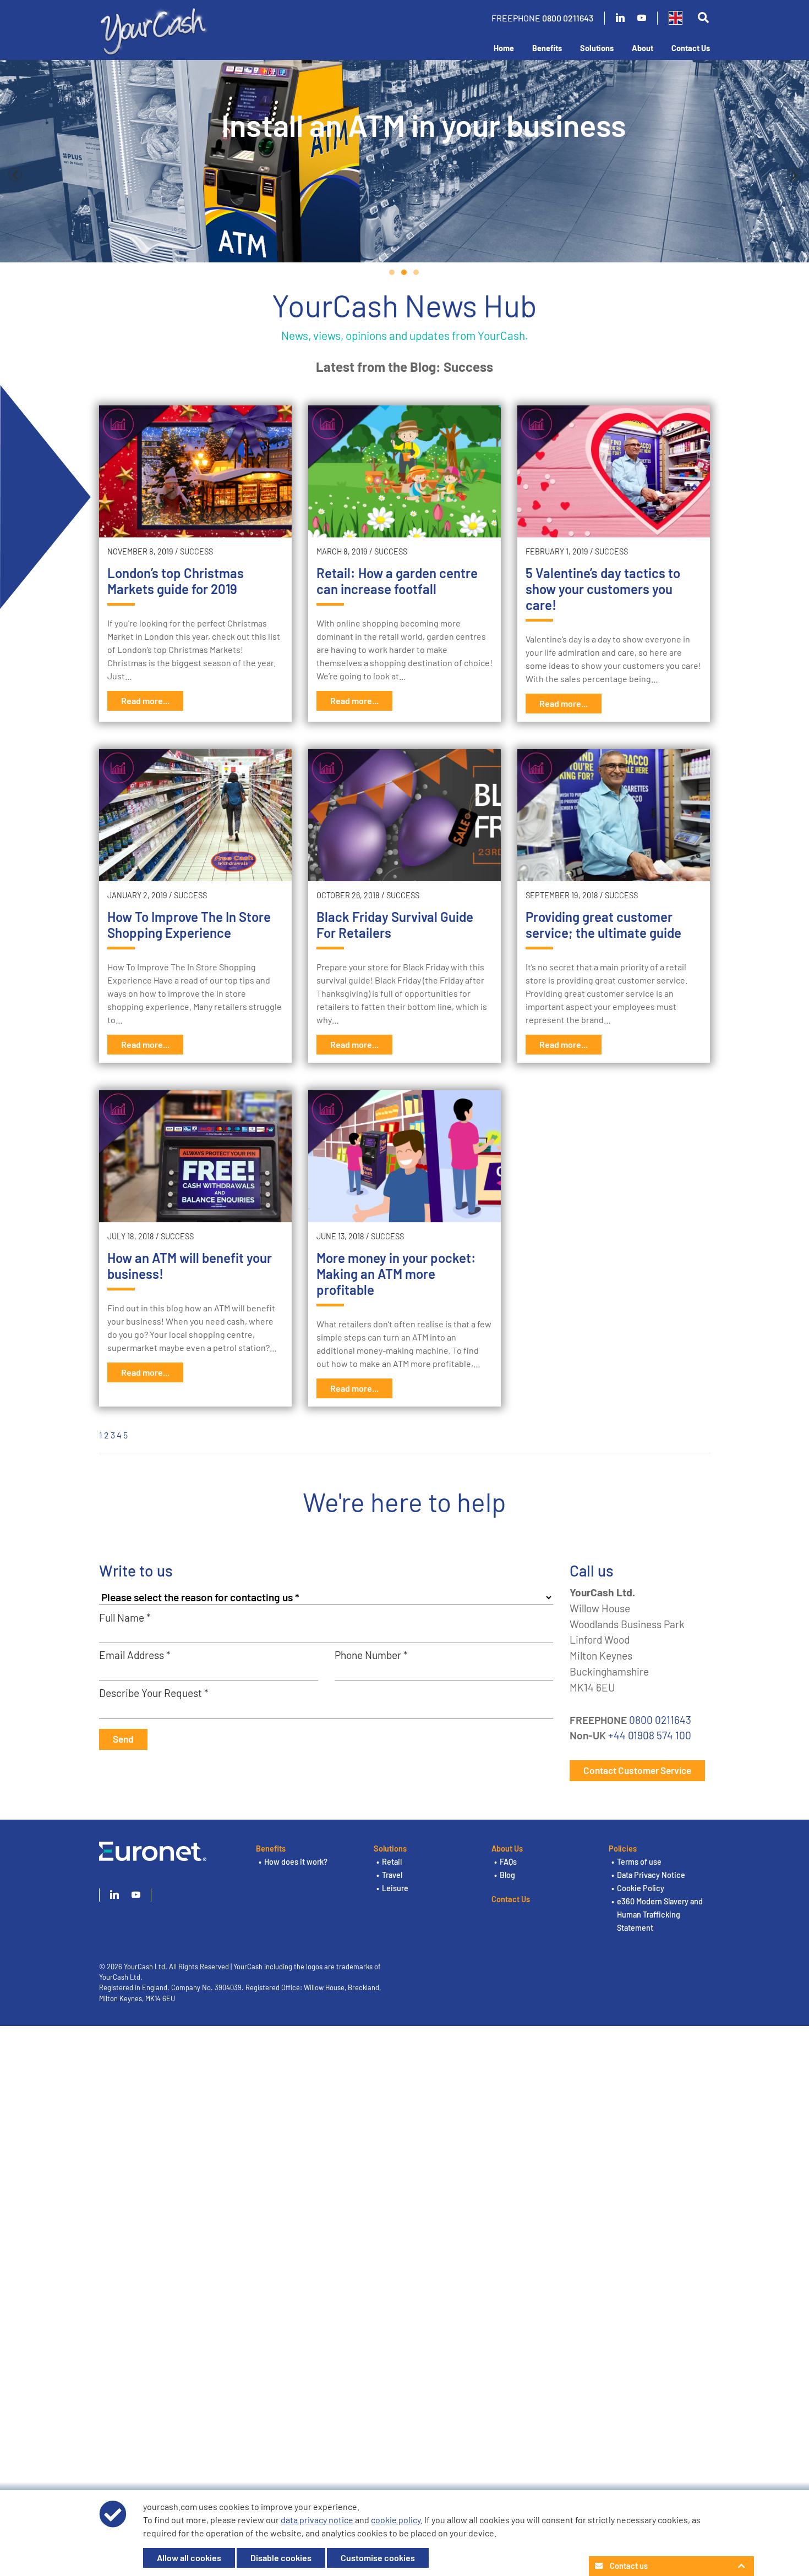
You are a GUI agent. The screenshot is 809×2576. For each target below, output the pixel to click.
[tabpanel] (404, 161)
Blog (507, 1875)
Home (504, 48)
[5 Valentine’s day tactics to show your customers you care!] (614, 471)
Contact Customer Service (637, 1770)
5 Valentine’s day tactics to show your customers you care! (603, 589)
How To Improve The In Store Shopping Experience (189, 925)
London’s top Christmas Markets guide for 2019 (176, 581)
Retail (392, 1862)
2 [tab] (404, 272)
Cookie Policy (641, 1888)
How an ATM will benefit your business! (190, 1266)
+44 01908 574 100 (650, 1735)
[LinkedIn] (620, 18)
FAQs (508, 1862)
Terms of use (639, 1862)
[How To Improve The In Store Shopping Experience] (195, 815)
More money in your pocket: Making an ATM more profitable (396, 1274)
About (643, 48)
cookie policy (396, 2520)
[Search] (703, 18)
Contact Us (691, 48)
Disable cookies (281, 2558)
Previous (15, 175)
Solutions (597, 48)
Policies (623, 1849)
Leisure (395, 1888)
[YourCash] (154, 29)
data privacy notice (317, 2520)
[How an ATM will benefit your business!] (195, 1156)
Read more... (145, 701)
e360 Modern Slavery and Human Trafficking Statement (660, 1915)
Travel (392, 1875)
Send (123, 1739)
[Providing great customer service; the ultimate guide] (614, 815)
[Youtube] (642, 18)
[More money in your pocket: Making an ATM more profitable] (404, 1156)
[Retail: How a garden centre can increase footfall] (404, 471)
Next (794, 175)
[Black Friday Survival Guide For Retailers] (404, 815)
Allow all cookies (189, 2558)
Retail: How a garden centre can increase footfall (397, 581)
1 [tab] (392, 272)
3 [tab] (417, 272)
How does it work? (296, 1862)
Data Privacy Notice (651, 1875)
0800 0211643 (568, 18)
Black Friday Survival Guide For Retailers (395, 925)
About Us (507, 1849)
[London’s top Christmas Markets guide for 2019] (195, 471)
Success (196, 551)
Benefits (547, 48)
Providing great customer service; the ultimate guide (603, 925)
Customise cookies (378, 2558)
